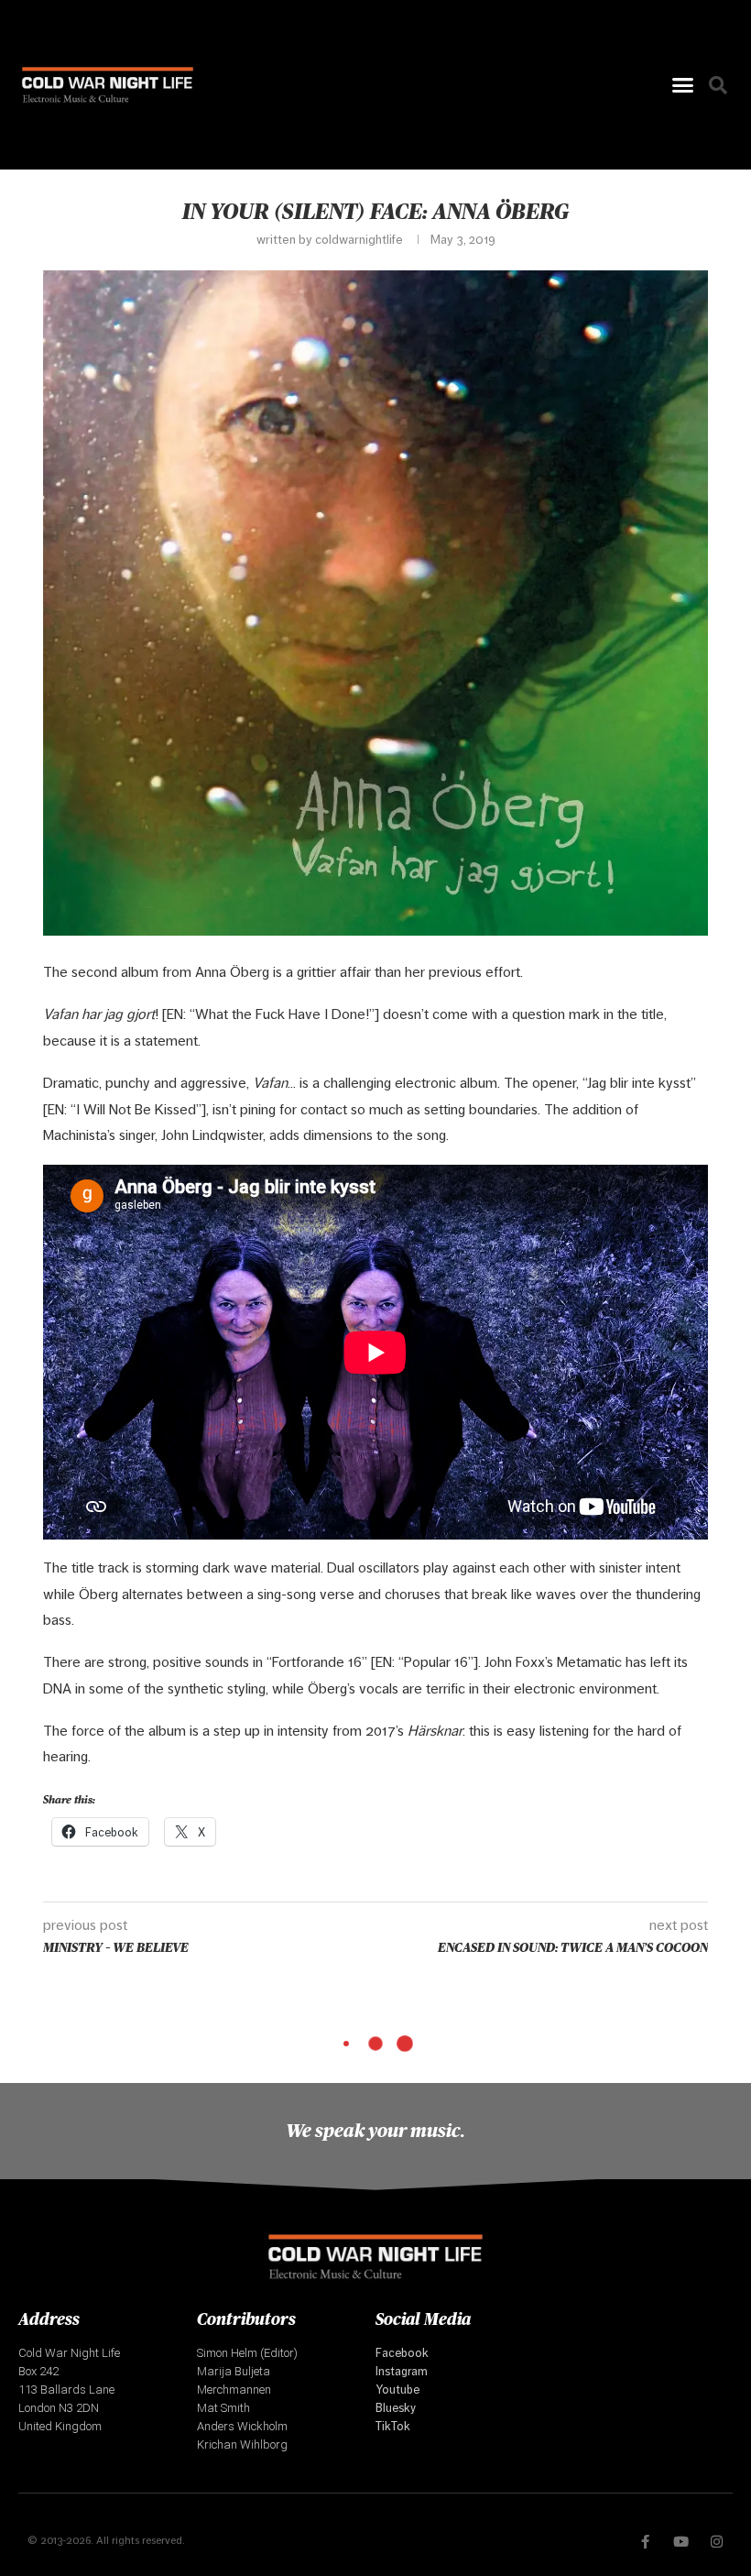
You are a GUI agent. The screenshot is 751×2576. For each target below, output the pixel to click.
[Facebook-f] (645, 2542)
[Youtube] (681, 2542)
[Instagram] (717, 2542)
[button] (683, 85)
